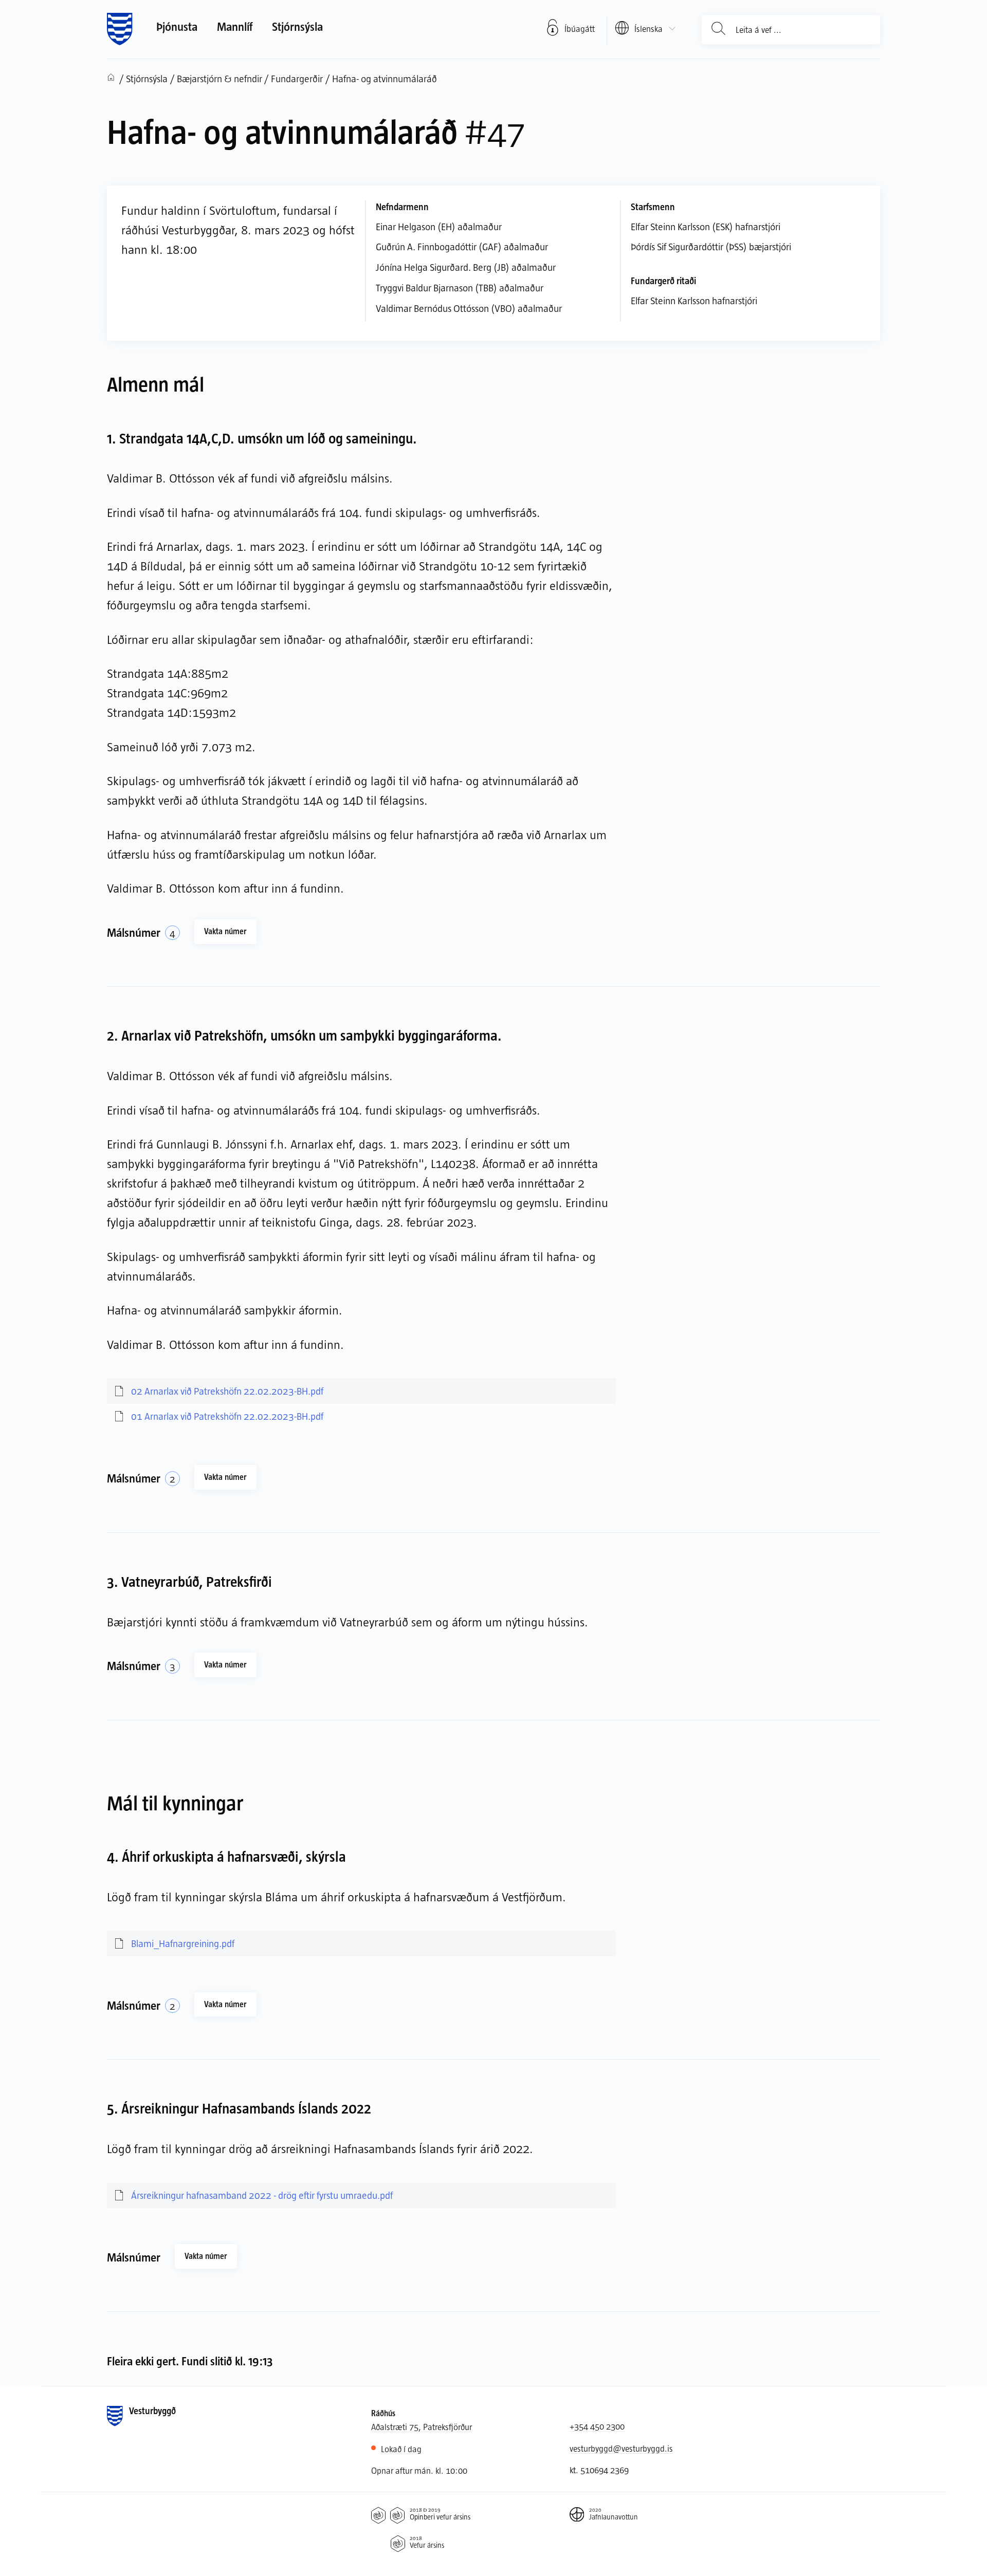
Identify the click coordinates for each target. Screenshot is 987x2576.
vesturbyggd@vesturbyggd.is (621, 2448)
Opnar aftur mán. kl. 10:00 (419, 2470)
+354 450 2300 (597, 2426)
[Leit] (719, 29)
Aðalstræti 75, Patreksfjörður (422, 2426)
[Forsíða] (120, 29)
